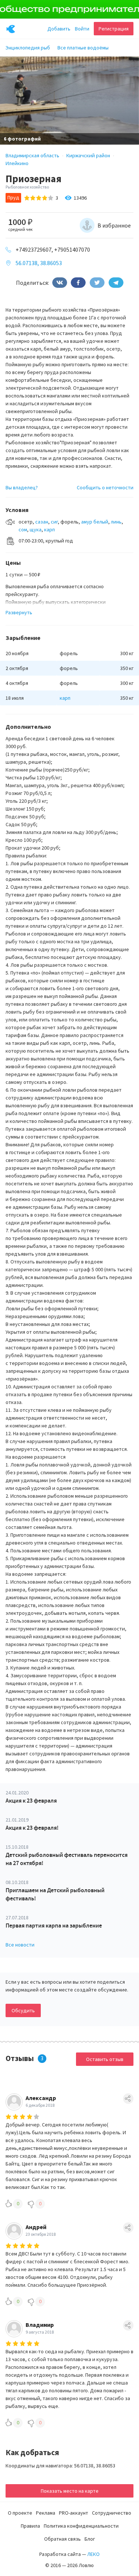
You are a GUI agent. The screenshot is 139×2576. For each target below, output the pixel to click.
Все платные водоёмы (83, 48)
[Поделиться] (60, 283)
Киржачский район (88, 155)
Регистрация (114, 29)
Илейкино (17, 163)
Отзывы (20, 2058)
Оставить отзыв (105, 2059)
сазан (42, 522)
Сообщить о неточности (105, 487)
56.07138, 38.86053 (39, 263)
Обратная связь (62, 2539)
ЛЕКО (93, 2554)
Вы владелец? (22, 487)
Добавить (59, 29)
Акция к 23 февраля (31, 1801)
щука (36, 529)
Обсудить (23, 2010)
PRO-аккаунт (74, 2513)
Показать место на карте (70, 2491)
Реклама (46, 2513)
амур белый (95, 522)
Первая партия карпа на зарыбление (54, 1925)
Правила (30, 2526)
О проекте (20, 2513)
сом (23, 529)
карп (49, 529)
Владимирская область (32, 155)
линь (116, 522)
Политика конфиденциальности (81, 2526)
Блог (90, 2539)
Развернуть (19, 612)
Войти (82, 29)
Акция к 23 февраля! (32, 1828)
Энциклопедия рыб (28, 48)
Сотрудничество (112, 2513)
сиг (54, 522)
